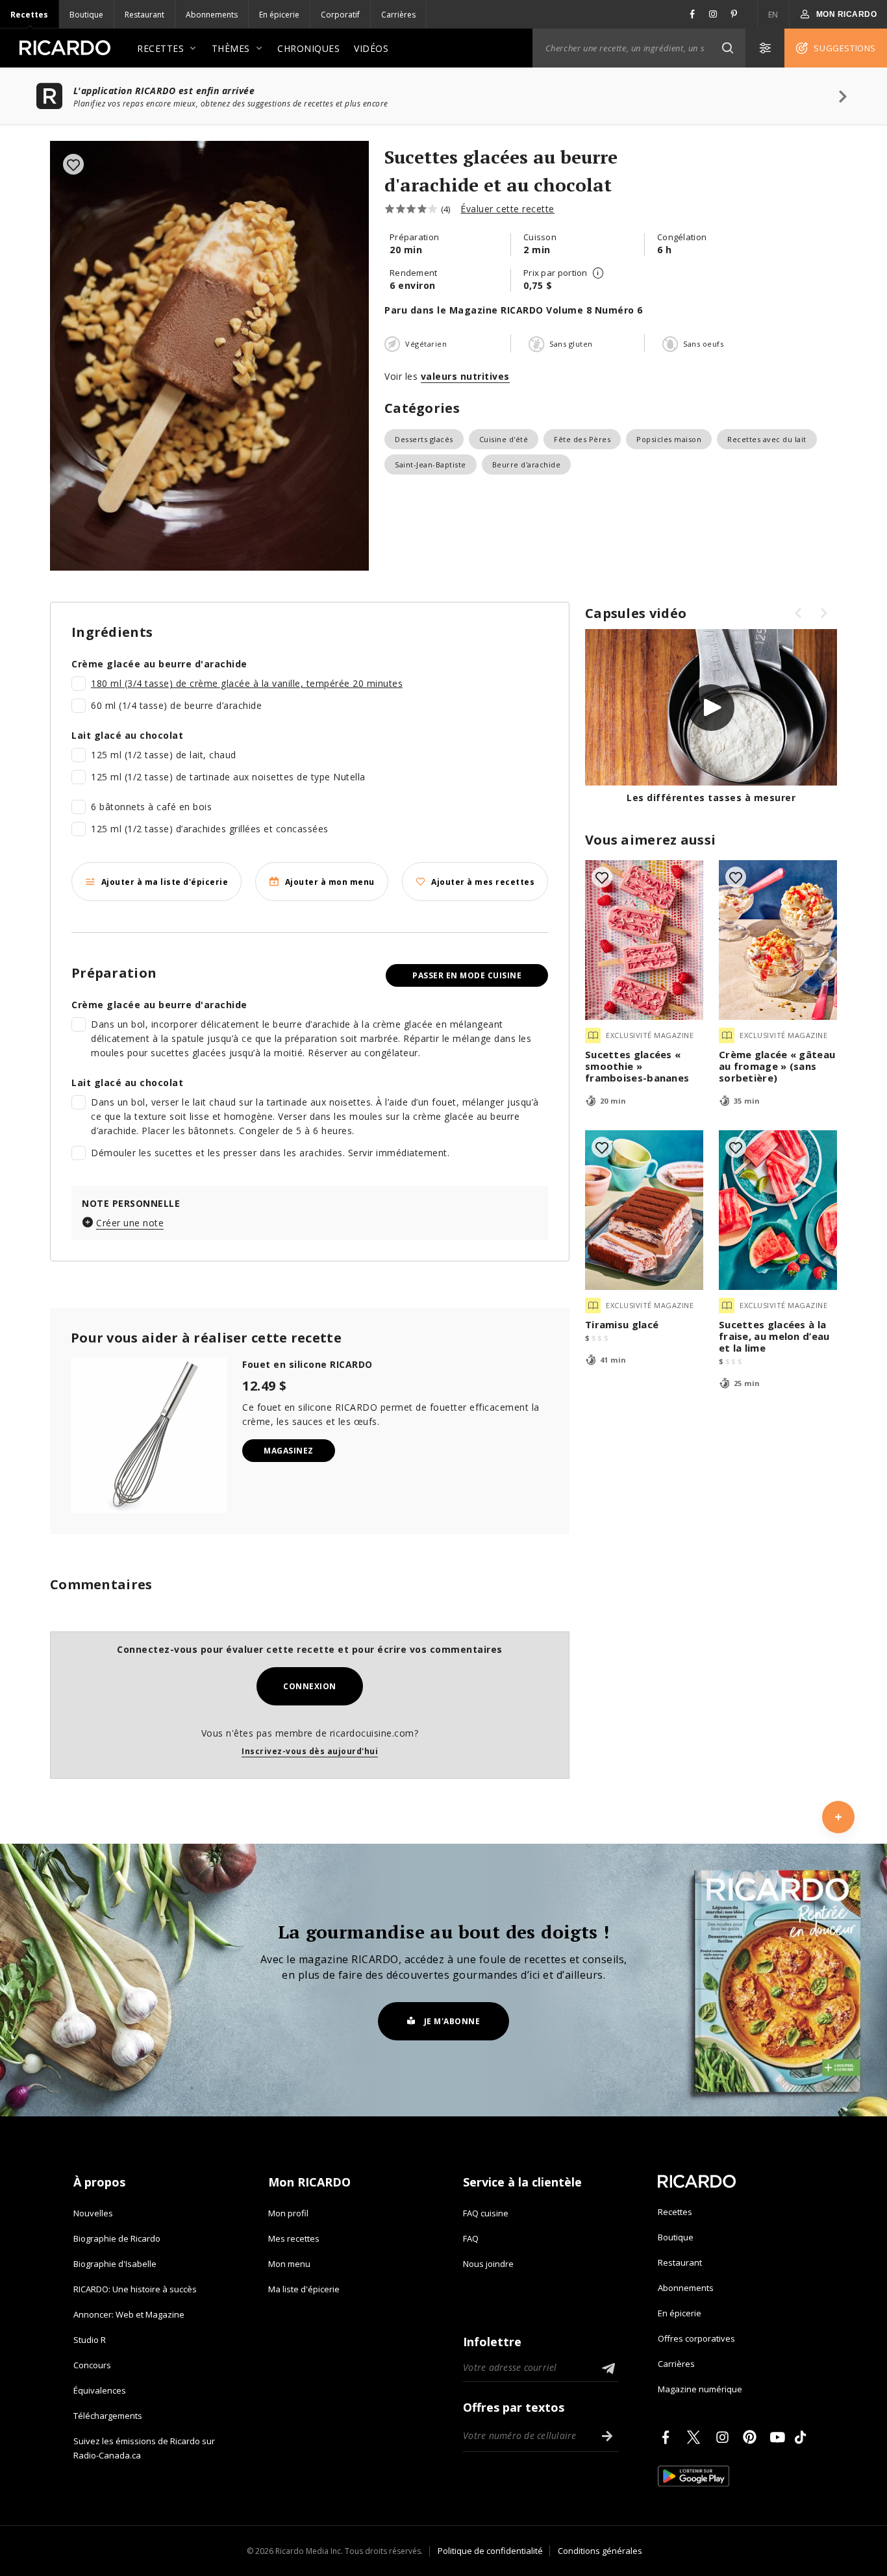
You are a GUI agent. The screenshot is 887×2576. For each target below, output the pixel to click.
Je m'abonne (452, 2021)
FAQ (471, 2238)
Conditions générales (600, 2551)
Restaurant (144, 15)
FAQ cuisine (486, 2213)
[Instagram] (725, 2437)
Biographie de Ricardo (117, 2238)
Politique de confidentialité (490, 2551)
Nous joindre (488, 2264)
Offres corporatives (696, 2338)
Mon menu (289, 2264)
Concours (92, 2365)
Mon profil (288, 2213)
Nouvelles (93, 2213)
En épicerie (279, 15)
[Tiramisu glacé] (644, 1210)
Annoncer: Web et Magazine (129, 2314)
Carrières (398, 15)
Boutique (86, 15)
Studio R (90, 2340)
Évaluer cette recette (507, 209)
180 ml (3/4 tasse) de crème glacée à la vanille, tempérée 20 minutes (247, 683)
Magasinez (289, 1451)
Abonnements (212, 15)
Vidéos (371, 48)
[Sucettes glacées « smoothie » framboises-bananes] (644, 940)
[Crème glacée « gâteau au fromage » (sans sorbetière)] (778, 940)
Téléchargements (108, 2416)
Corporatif (340, 15)
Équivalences (100, 2390)
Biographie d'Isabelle (115, 2264)
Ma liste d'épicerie (304, 2289)
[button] (727, 48)
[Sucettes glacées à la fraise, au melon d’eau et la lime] (778, 1210)
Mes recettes (294, 2238)
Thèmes (231, 48)
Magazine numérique (700, 2389)
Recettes (29, 15)
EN (773, 15)
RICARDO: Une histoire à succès (135, 2289)
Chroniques (308, 48)
